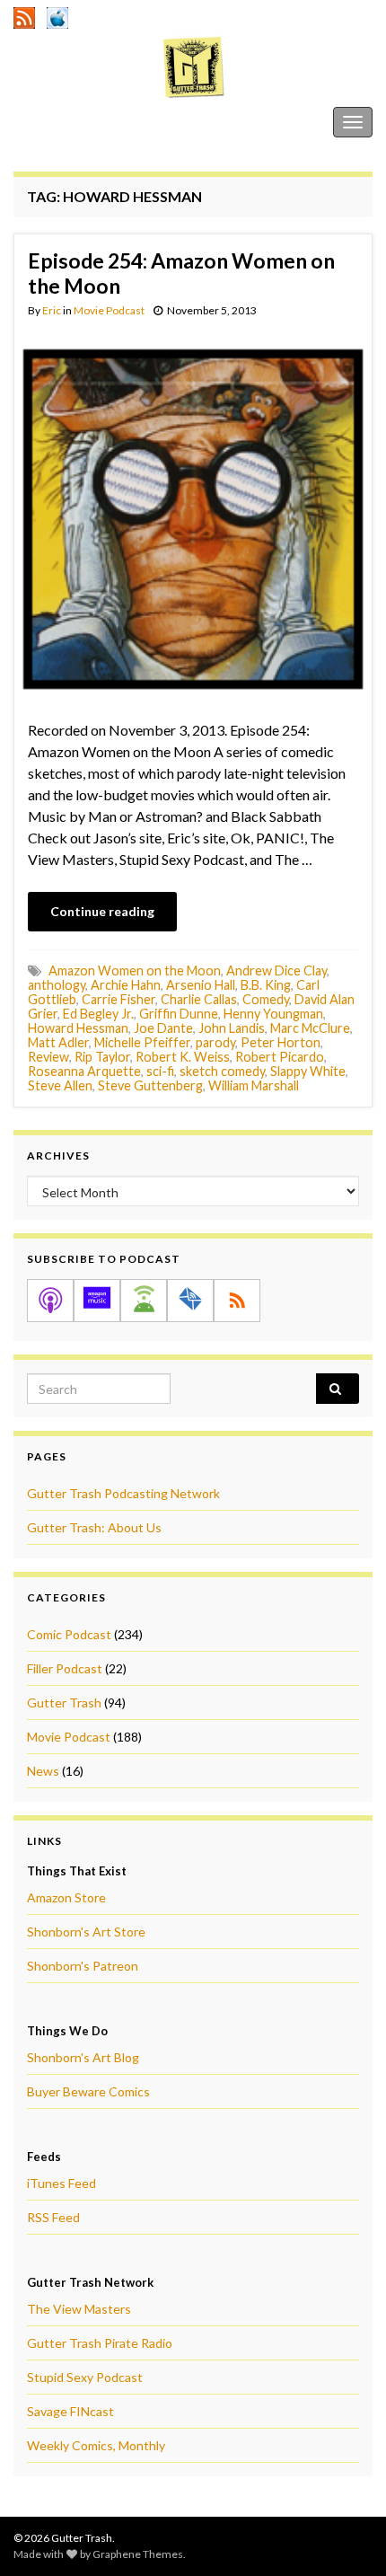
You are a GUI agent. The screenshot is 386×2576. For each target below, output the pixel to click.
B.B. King (266, 985)
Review (48, 1057)
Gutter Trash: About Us (94, 1527)
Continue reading (102, 911)
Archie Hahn (126, 985)
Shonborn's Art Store (86, 1932)
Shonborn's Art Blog (83, 2057)
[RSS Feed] (24, 15)
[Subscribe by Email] (190, 1301)
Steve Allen (60, 1085)
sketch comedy (222, 1071)
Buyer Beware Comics (88, 2091)
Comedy (266, 999)
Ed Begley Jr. (98, 1014)
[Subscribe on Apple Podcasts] (50, 1301)
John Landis (232, 1028)
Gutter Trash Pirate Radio (100, 2343)
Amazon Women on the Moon (135, 970)
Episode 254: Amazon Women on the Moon (181, 273)
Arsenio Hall (201, 985)
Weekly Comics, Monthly (96, 2445)
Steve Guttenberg (150, 1085)
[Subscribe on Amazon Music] (97, 1301)
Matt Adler (58, 1042)
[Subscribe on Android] (144, 1301)
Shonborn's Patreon (83, 1966)
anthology (57, 985)
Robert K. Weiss (183, 1057)
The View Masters (79, 2309)
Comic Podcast (69, 1634)
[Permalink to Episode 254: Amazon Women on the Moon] (193, 517)
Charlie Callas (199, 999)
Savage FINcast (70, 2411)
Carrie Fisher (118, 999)
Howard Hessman (78, 1028)
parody (215, 1042)
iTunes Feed (61, 2183)
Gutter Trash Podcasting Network (123, 1493)
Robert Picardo (280, 1057)
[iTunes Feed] (57, 15)
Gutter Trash (53, 122)
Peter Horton (281, 1042)
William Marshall (254, 1085)
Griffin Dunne (179, 1014)
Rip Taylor (102, 1057)
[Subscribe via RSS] (237, 1301)
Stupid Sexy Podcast (85, 2377)
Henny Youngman (273, 1014)
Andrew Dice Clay (276, 970)
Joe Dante (163, 1028)
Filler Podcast (65, 1668)
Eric (52, 310)
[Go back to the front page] (193, 67)
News (43, 1771)
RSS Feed (53, 2217)
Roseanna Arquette (84, 1071)
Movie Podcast (109, 310)
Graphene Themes (138, 2554)
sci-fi (160, 1071)
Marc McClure (310, 1028)
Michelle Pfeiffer (142, 1042)
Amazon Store (66, 1897)
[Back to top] (346, 2536)
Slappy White (308, 1071)
